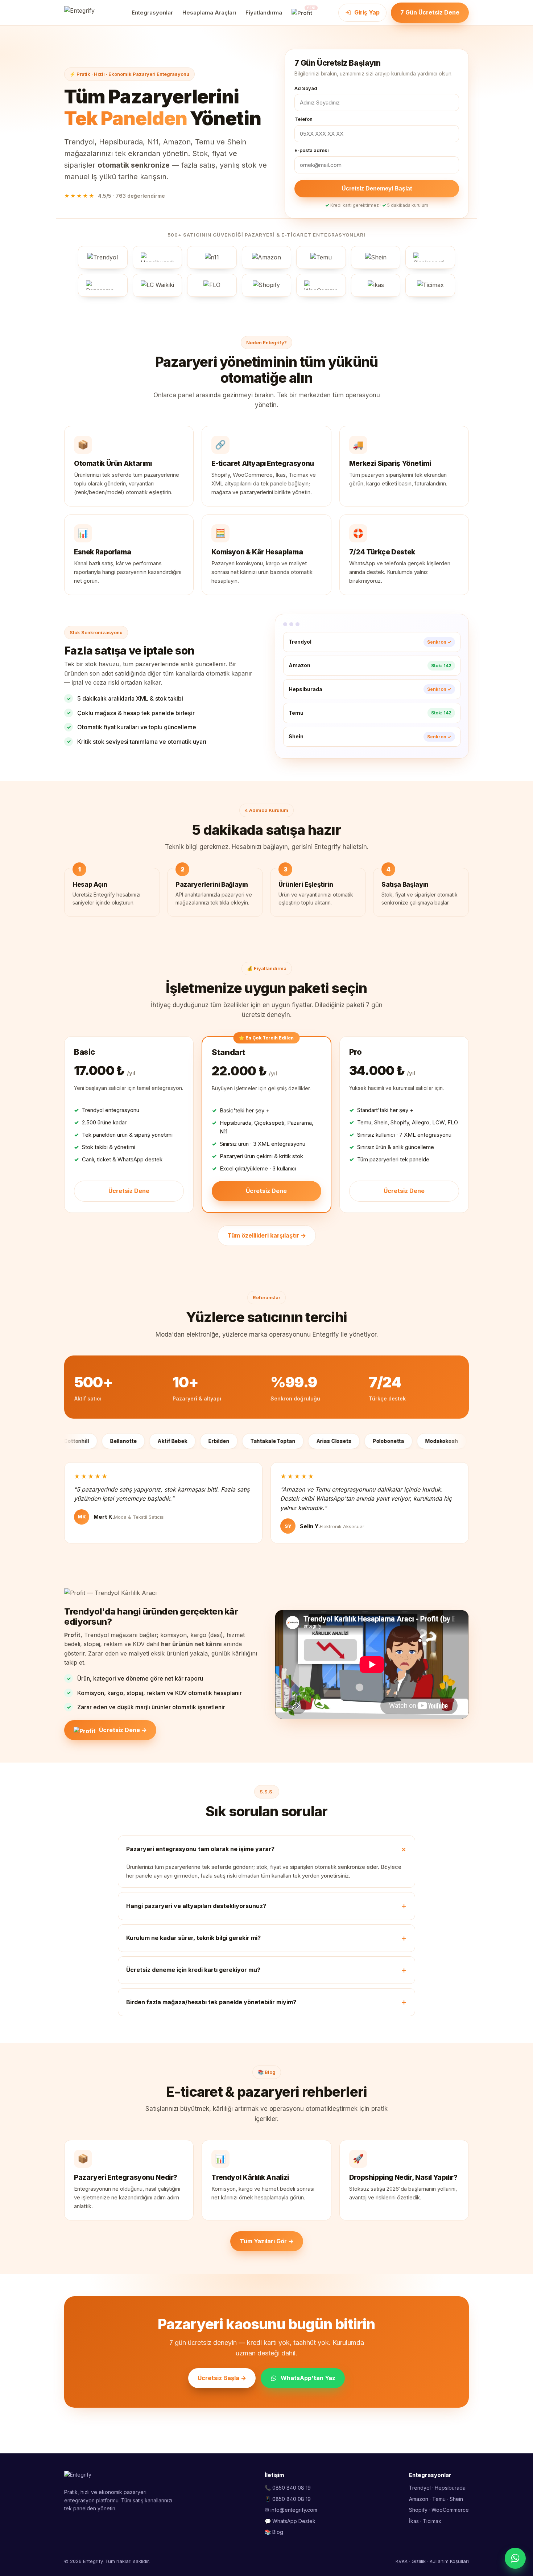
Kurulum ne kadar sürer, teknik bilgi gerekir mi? (193, 1938)
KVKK (402, 2561)
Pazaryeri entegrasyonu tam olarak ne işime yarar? (200, 1849)
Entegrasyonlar (152, 13)
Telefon (303, 119)
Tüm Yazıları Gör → (267, 2241)
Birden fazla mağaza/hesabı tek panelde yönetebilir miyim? (211, 2002)
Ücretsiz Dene (129, 1191)
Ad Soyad (306, 88)
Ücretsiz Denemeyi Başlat (377, 188)
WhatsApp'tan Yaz (308, 2378)
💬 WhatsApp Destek (290, 2521)
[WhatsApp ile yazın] (515, 2558)
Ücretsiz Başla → (222, 2378)
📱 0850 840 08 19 (288, 2499)
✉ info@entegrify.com (291, 2510)
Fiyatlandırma (264, 13)
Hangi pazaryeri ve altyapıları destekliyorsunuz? (196, 1906)
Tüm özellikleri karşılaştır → (267, 1235)
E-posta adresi (312, 150)
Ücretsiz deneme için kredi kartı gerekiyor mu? (193, 1970)
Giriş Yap (367, 12)
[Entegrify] (85, 13)
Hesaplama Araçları (209, 13)
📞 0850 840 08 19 (288, 2488)
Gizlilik (419, 2561)
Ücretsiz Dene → (123, 1730)
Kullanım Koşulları (449, 2561)
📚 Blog (274, 2532)
